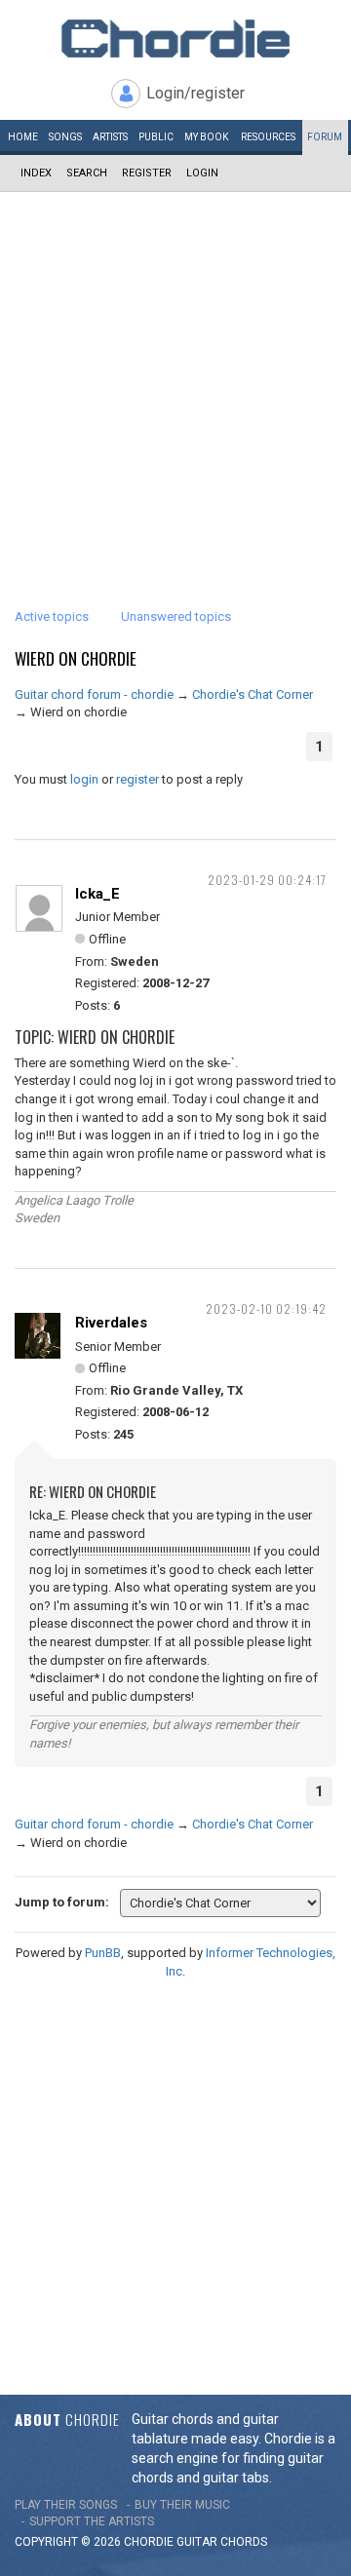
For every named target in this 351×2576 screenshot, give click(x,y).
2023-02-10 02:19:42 (266, 1308)
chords (244, 2542)
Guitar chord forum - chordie (94, 694)
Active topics (52, 616)
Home (23, 137)
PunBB (103, 1953)
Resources (268, 137)
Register (147, 173)
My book (206, 137)
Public (156, 137)
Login (202, 173)
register (137, 779)
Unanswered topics (176, 616)
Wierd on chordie (76, 658)
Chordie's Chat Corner (253, 694)
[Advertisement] (175, 377)
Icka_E (97, 894)
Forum (325, 137)
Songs (65, 137)
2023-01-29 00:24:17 (267, 880)
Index (36, 173)
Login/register (195, 93)
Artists (110, 137)
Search (87, 173)
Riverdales (111, 1323)
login (84, 779)
